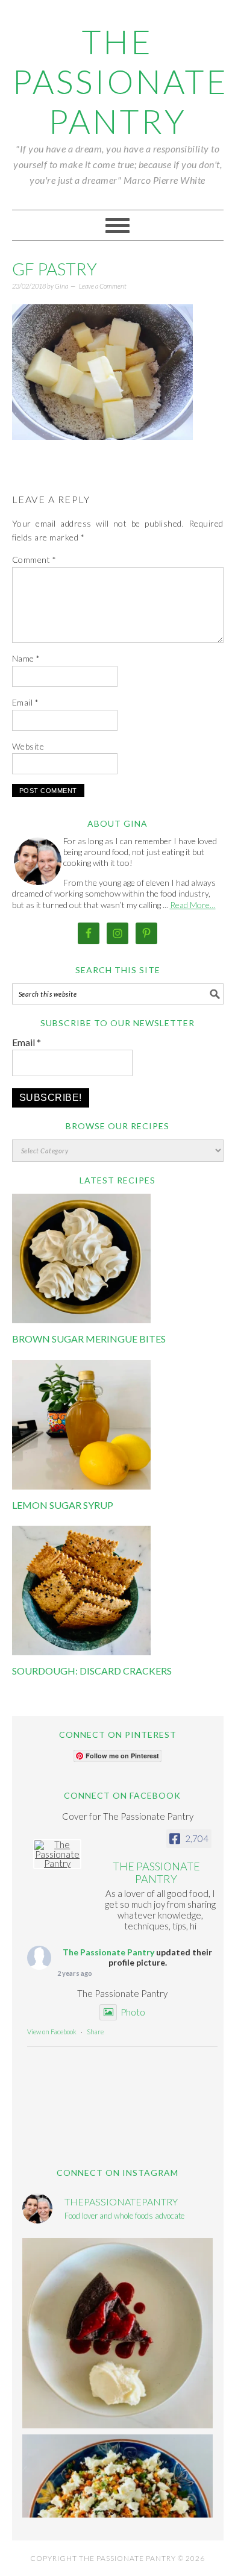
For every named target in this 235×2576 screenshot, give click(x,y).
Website (28, 746)
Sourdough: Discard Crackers (92, 1671)
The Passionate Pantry (120, 81)
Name (26, 658)
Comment (34, 559)
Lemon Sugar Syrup (63, 1505)
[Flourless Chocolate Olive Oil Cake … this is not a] (117, 2333)
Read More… (193, 905)
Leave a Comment (103, 286)
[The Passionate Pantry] (57, 1854)
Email (26, 702)
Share (95, 2032)
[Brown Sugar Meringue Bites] (81, 1320)
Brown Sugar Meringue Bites (89, 1339)
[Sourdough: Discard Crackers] (81, 1652)
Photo (133, 2012)
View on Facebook (52, 2032)
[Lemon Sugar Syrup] (81, 1486)
